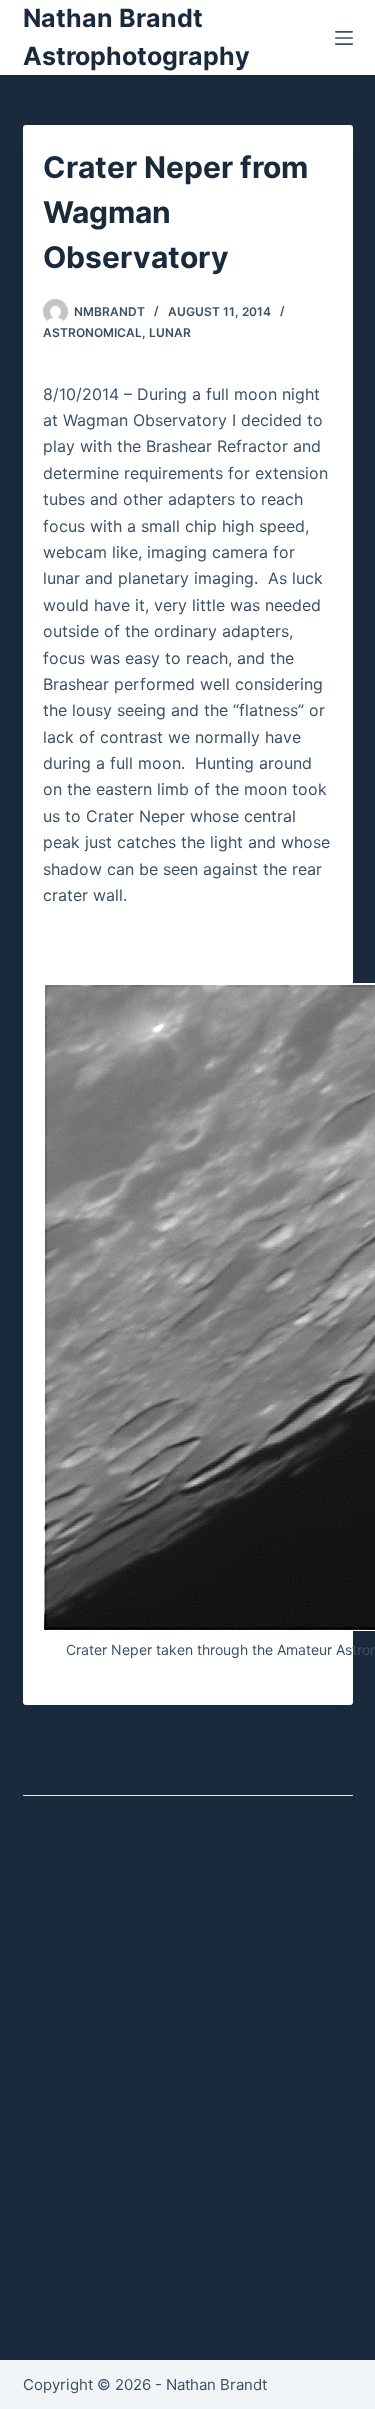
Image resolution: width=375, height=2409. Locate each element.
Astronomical (92, 332)
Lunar (170, 332)
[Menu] (344, 38)
